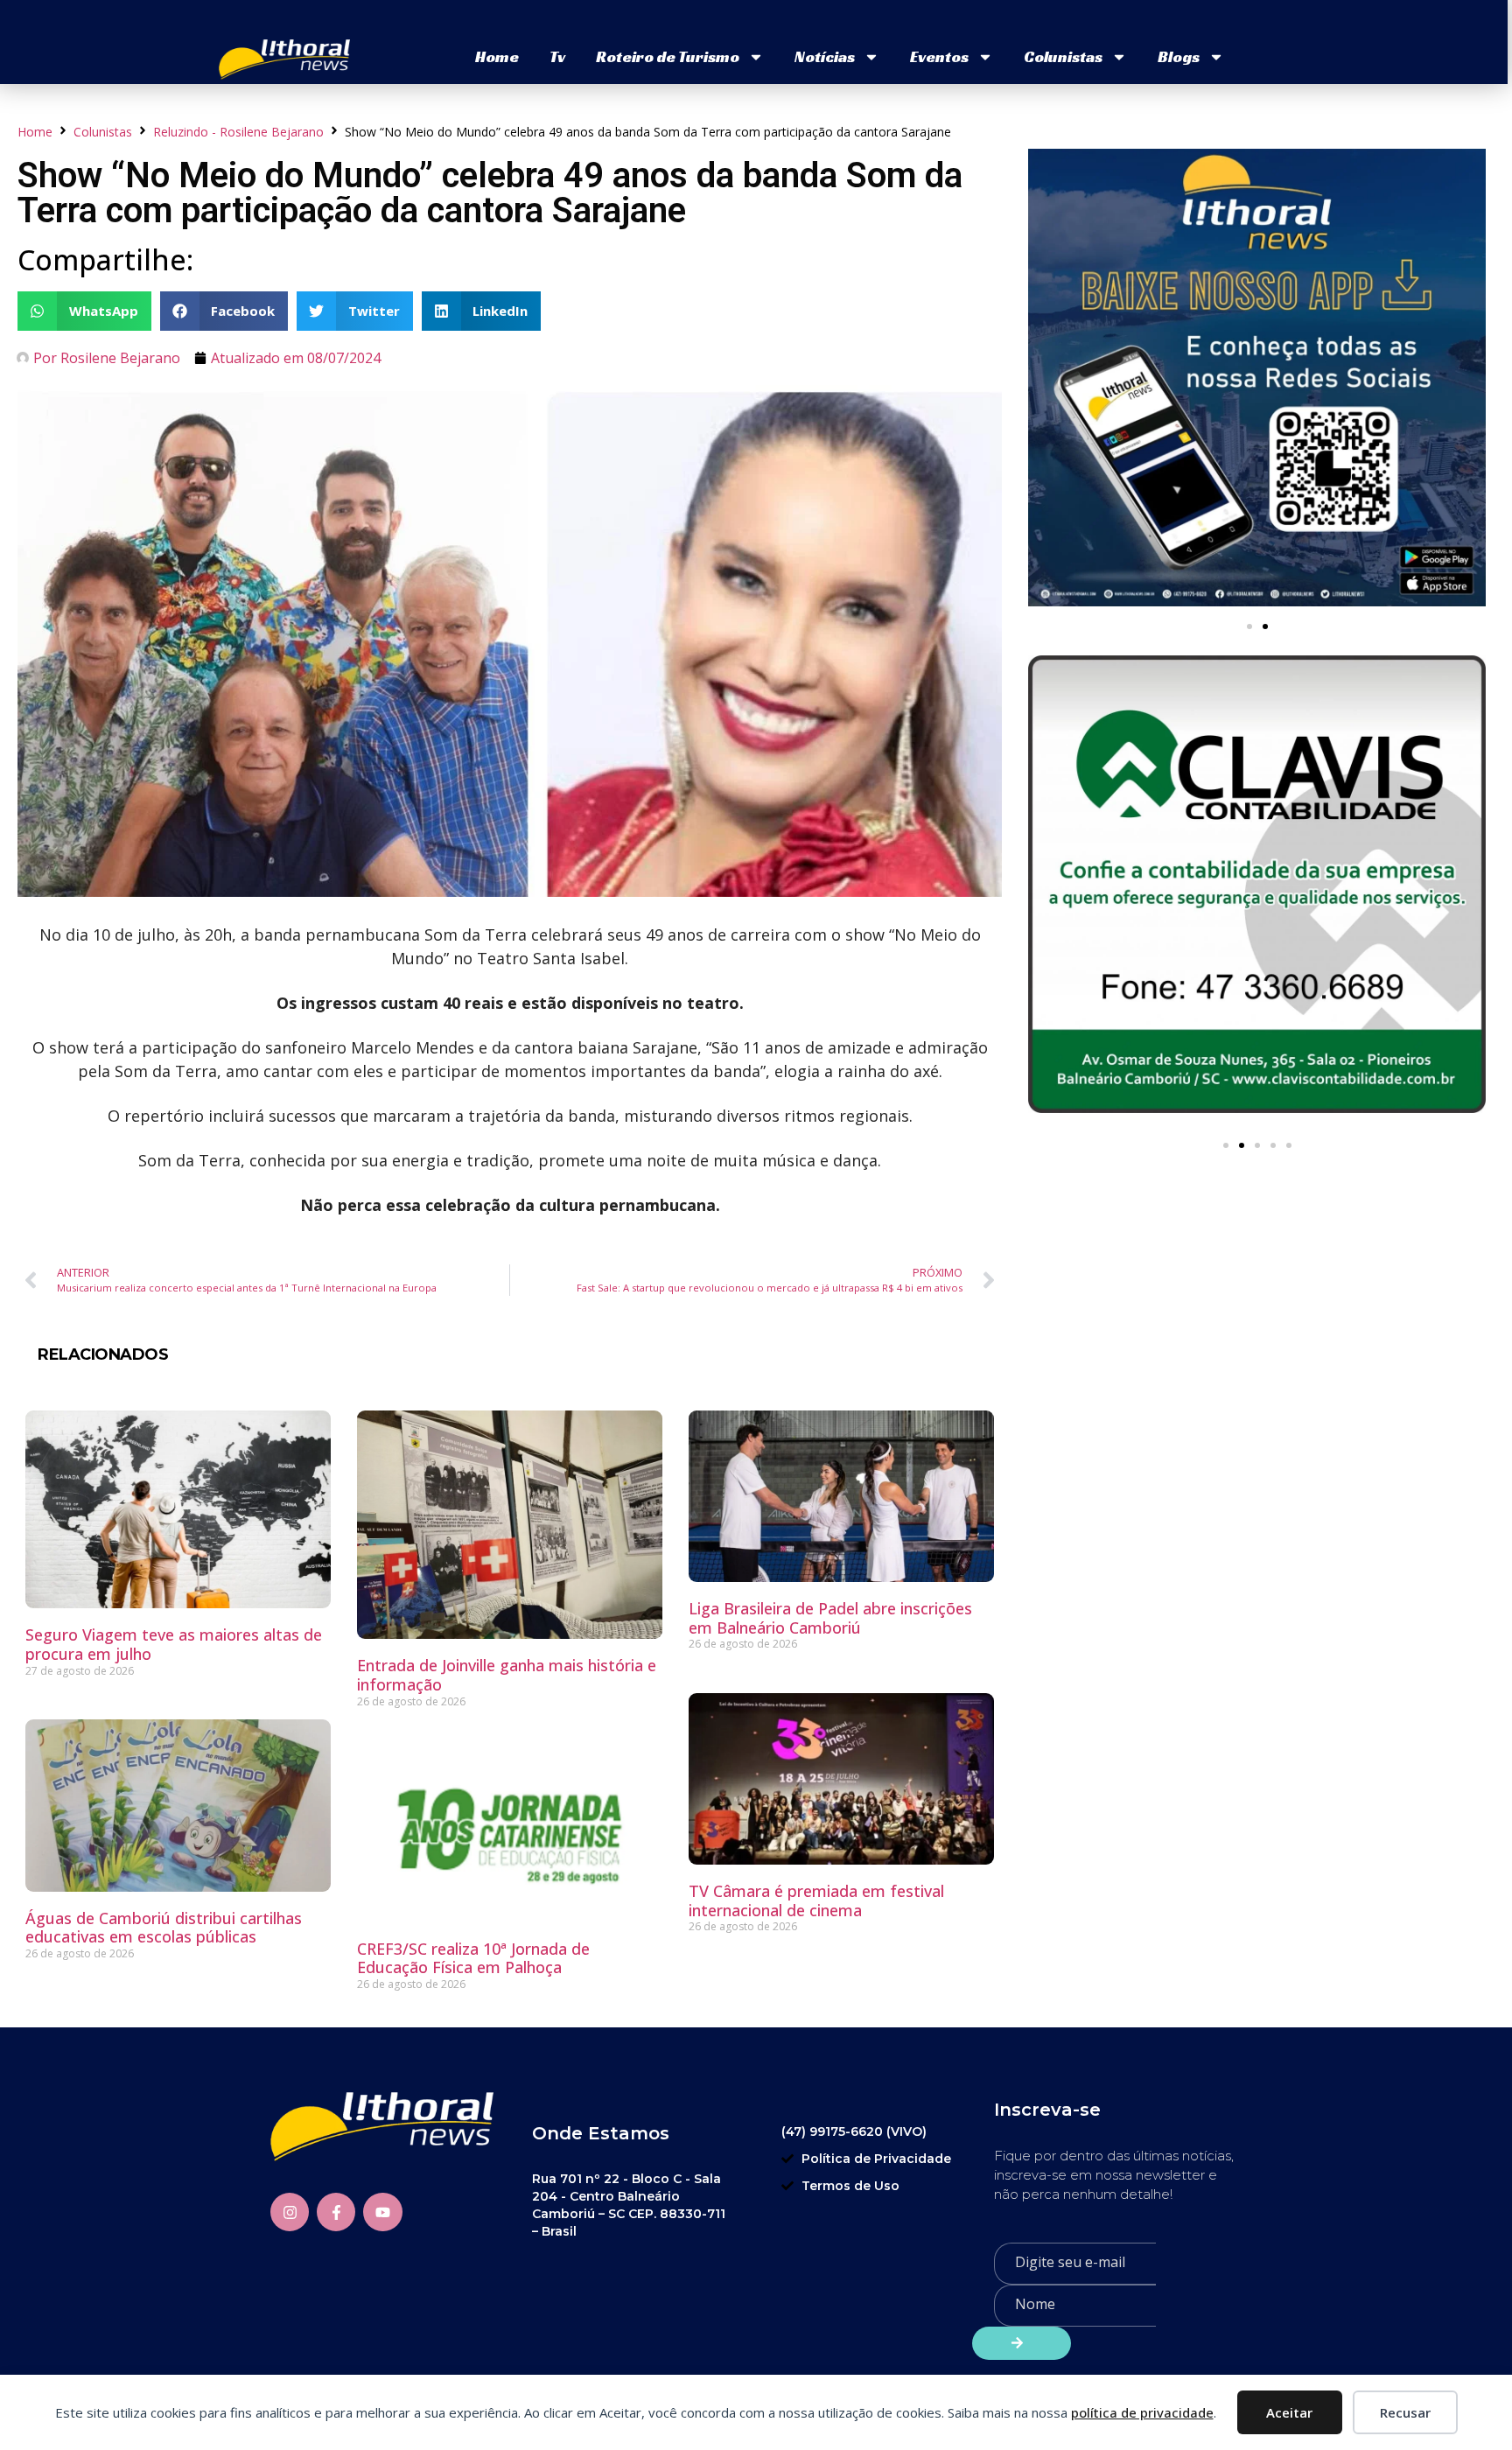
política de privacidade (1142, 2412)
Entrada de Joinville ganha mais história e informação (507, 1675)
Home (497, 56)
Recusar (1405, 2412)
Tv (557, 56)
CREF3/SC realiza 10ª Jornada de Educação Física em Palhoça (473, 1958)
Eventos (939, 56)
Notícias (825, 56)
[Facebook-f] (336, 2212)
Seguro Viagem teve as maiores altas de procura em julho (174, 1644)
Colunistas (1063, 56)
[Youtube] (382, 2212)
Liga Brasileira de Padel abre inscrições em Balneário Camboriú (830, 1618)
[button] (84, 311)
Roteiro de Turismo (668, 56)
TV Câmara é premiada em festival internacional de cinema (816, 1900)
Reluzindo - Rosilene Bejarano (238, 132)
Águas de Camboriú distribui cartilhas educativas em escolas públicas (164, 1928)
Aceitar (1289, 2412)
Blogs (1179, 56)
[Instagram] (290, 2212)
